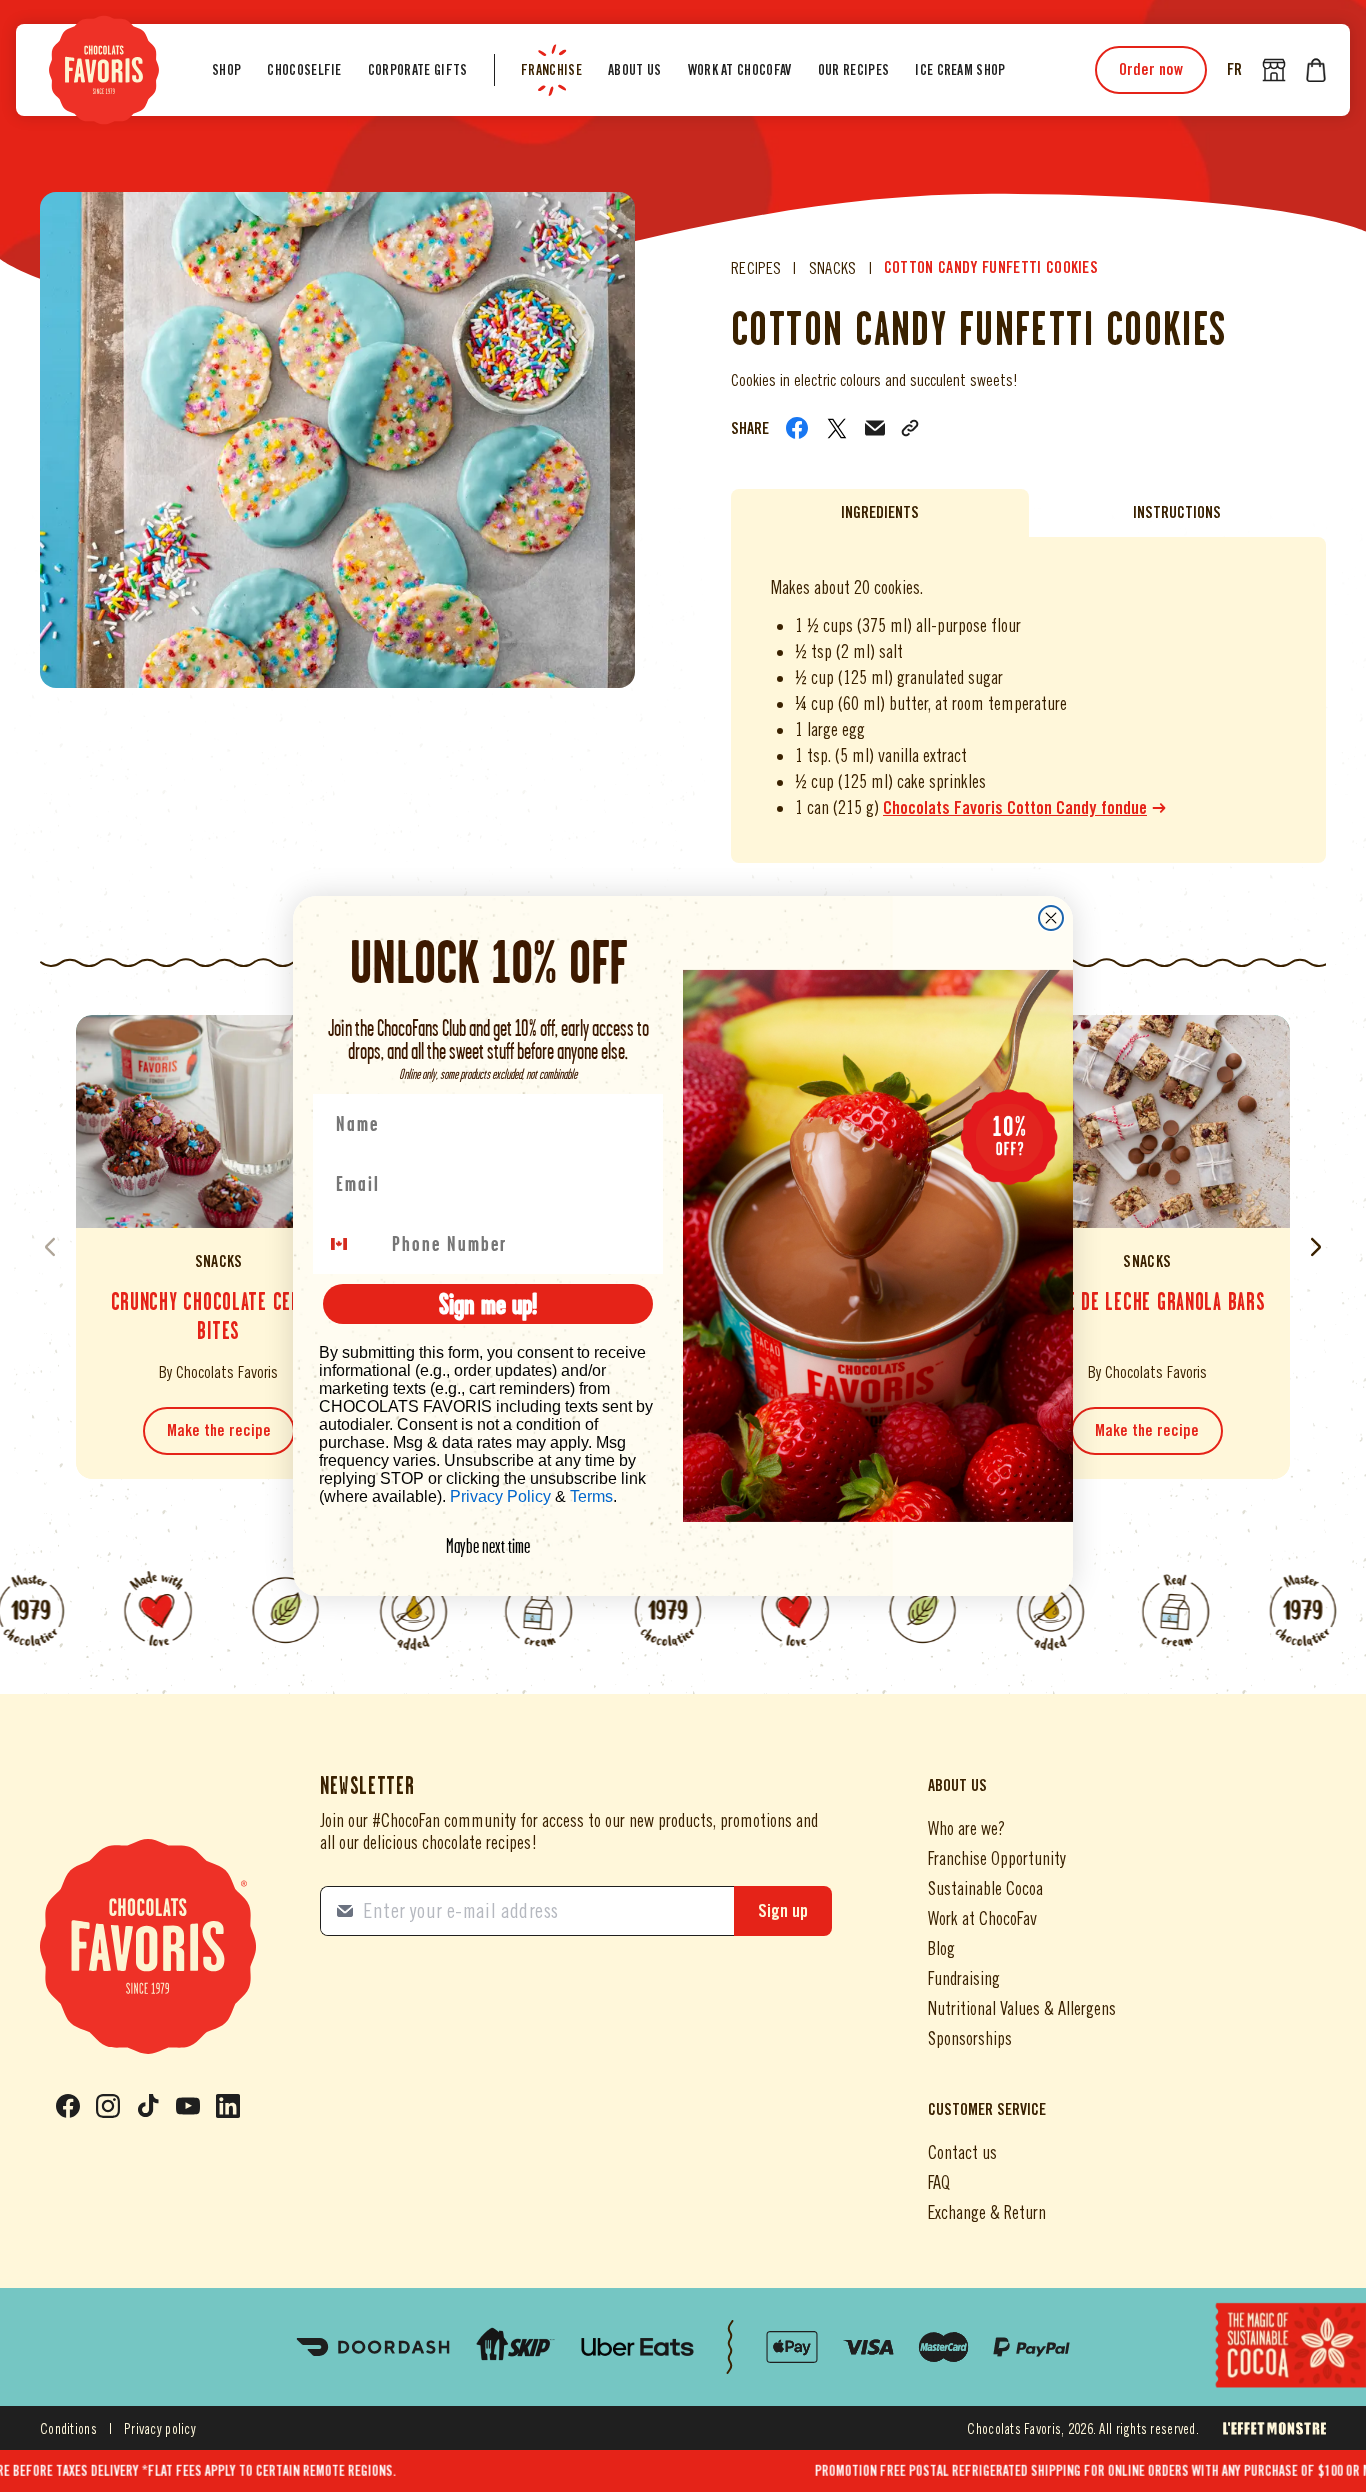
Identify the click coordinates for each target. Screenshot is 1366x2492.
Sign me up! (488, 1303)
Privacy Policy (500, 1496)
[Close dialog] (1051, 918)
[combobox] (351, 1244)
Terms (591, 1496)
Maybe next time (488, 1546)
